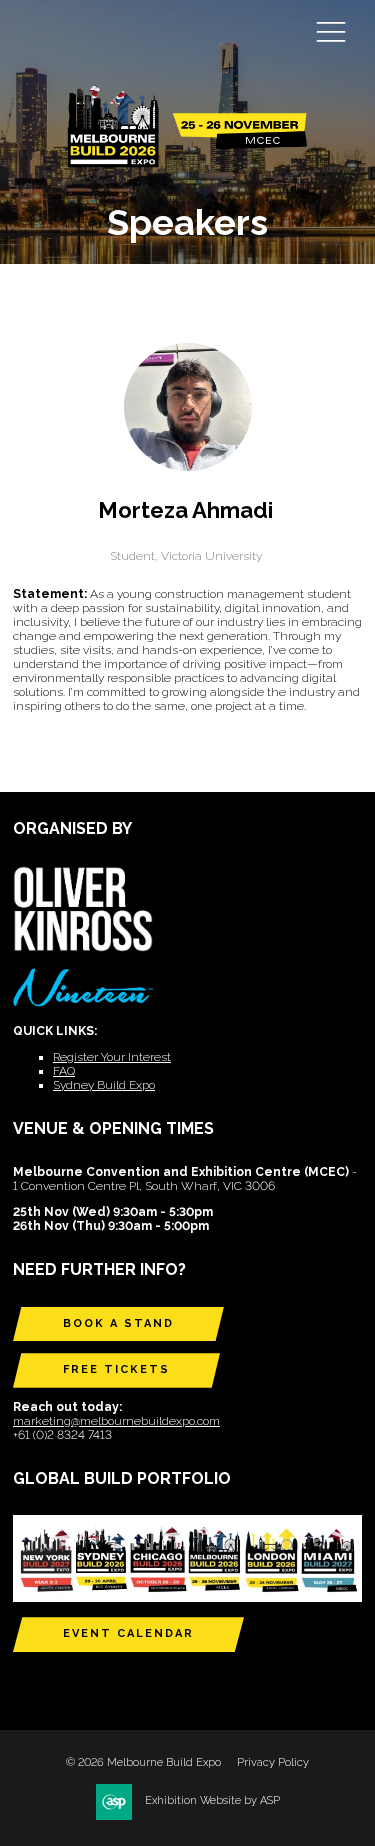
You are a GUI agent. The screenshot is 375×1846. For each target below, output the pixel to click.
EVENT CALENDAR (128, 1633)
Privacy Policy (273, 1762)
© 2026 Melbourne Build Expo (143, 1762)
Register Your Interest (112, 1057)
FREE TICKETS (116, 1369)
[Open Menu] (331, 31)
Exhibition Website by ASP (212, 1800)
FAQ (64, 1071)
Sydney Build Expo (104, 1085)
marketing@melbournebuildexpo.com (116, 1421)
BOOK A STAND (118, 1323)
